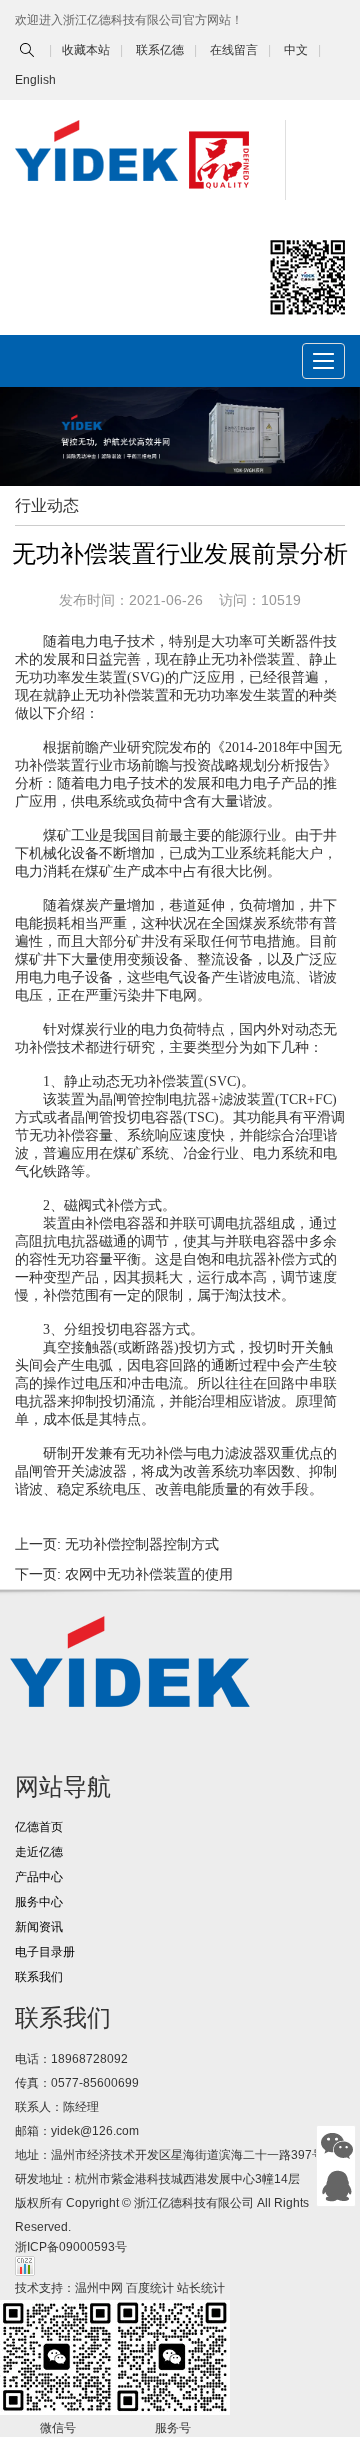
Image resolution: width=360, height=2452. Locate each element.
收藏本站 (86, 50)
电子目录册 (45, 1952)
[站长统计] (25, 2265)
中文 (296, 50)
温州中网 (99, 2288)
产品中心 (39, 1877)
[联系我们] (337, 2186)
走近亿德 (39, 1852)
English (35, 80)
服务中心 (39, 1902)
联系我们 (39, 1977)
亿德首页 (39, 1827)
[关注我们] (337, 2146)
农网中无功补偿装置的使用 (149, 1574)
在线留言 (234, 50)
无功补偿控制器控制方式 (142, 1544)
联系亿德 (160, 50)
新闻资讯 (39, 1927)
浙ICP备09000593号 (71, 2247)
